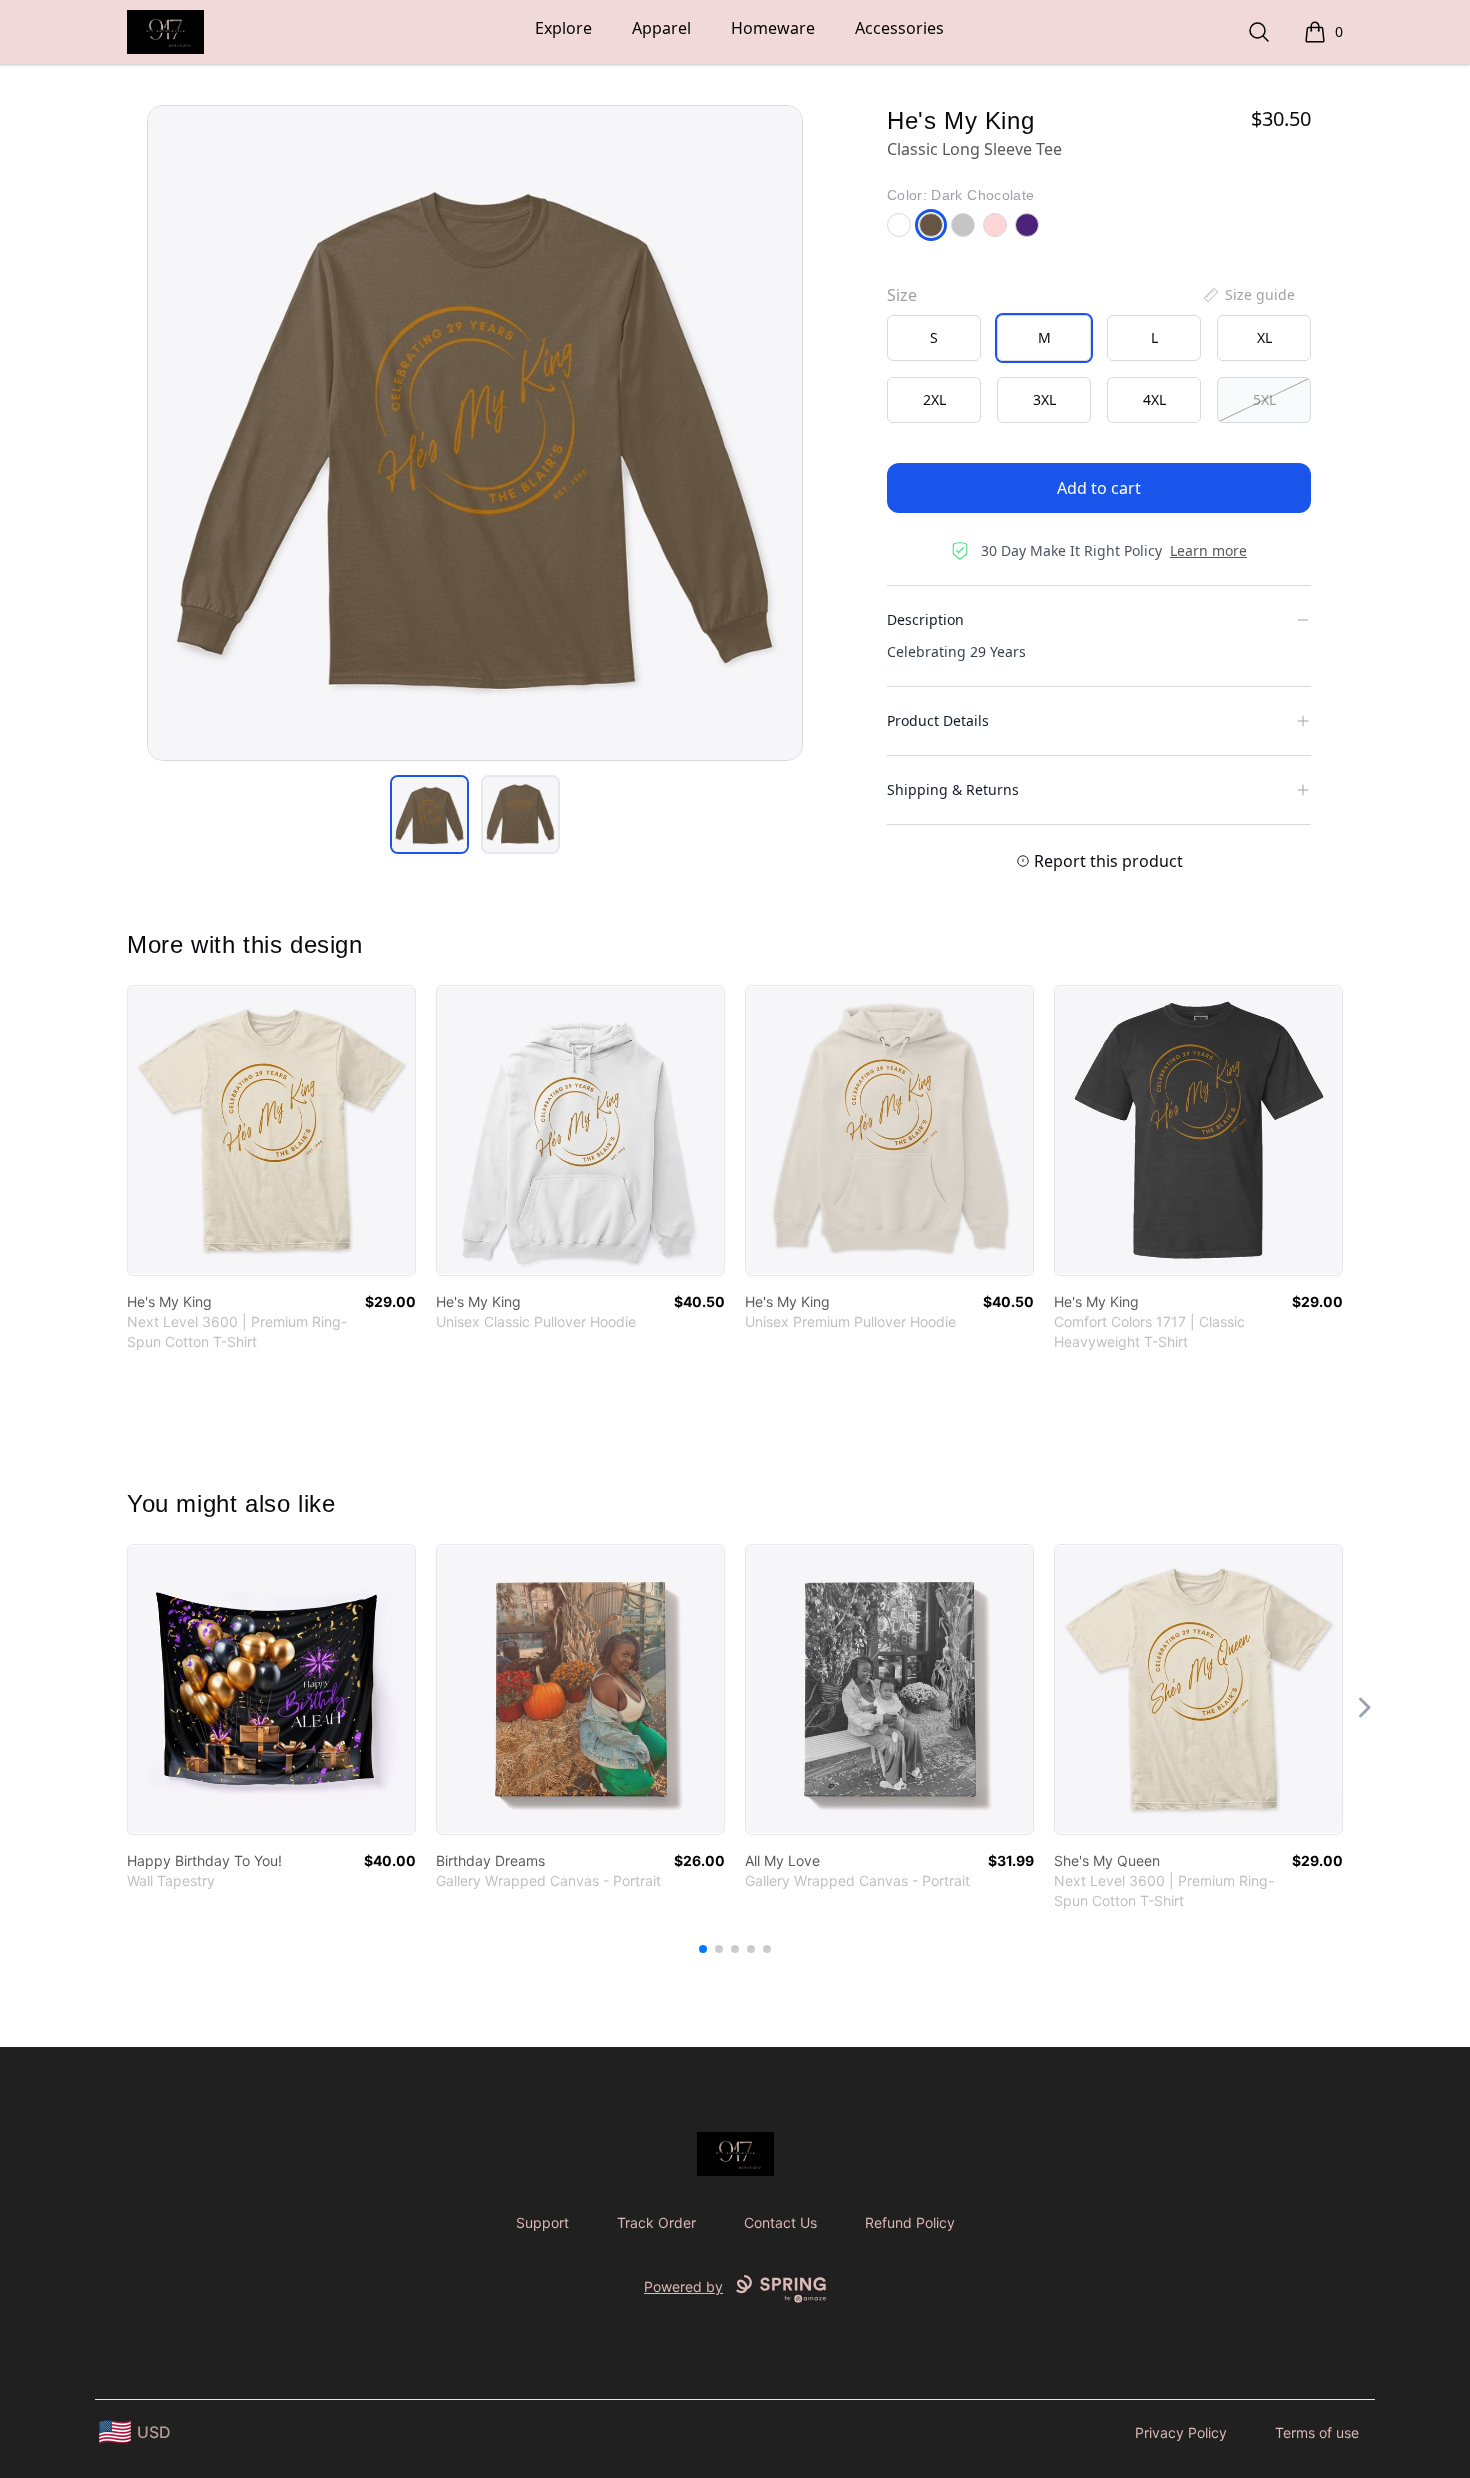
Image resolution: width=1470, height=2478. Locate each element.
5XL (1264, 399)
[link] (271, 1130)
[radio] (934, 338)
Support (542, 2222)
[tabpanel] (475, 433)
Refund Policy (910, 2222)
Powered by (683, 2286)
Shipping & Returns (953, 789)
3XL (1044, 399)
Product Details (938, 720)
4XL (1154, 399)
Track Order (656, 2222)
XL (1264, 337)
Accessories (899, 28)
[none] (1248, 295)
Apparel (661, 28)
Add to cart (1099, 488)
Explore (563, 28)
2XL (934, 399)
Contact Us (780, 2222)
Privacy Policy (1181, 2432)
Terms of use (1317, 2432)
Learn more (1208, 550)
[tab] (429, 814)
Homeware (773, 28)
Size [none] (902, 295)
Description (925, 619)
